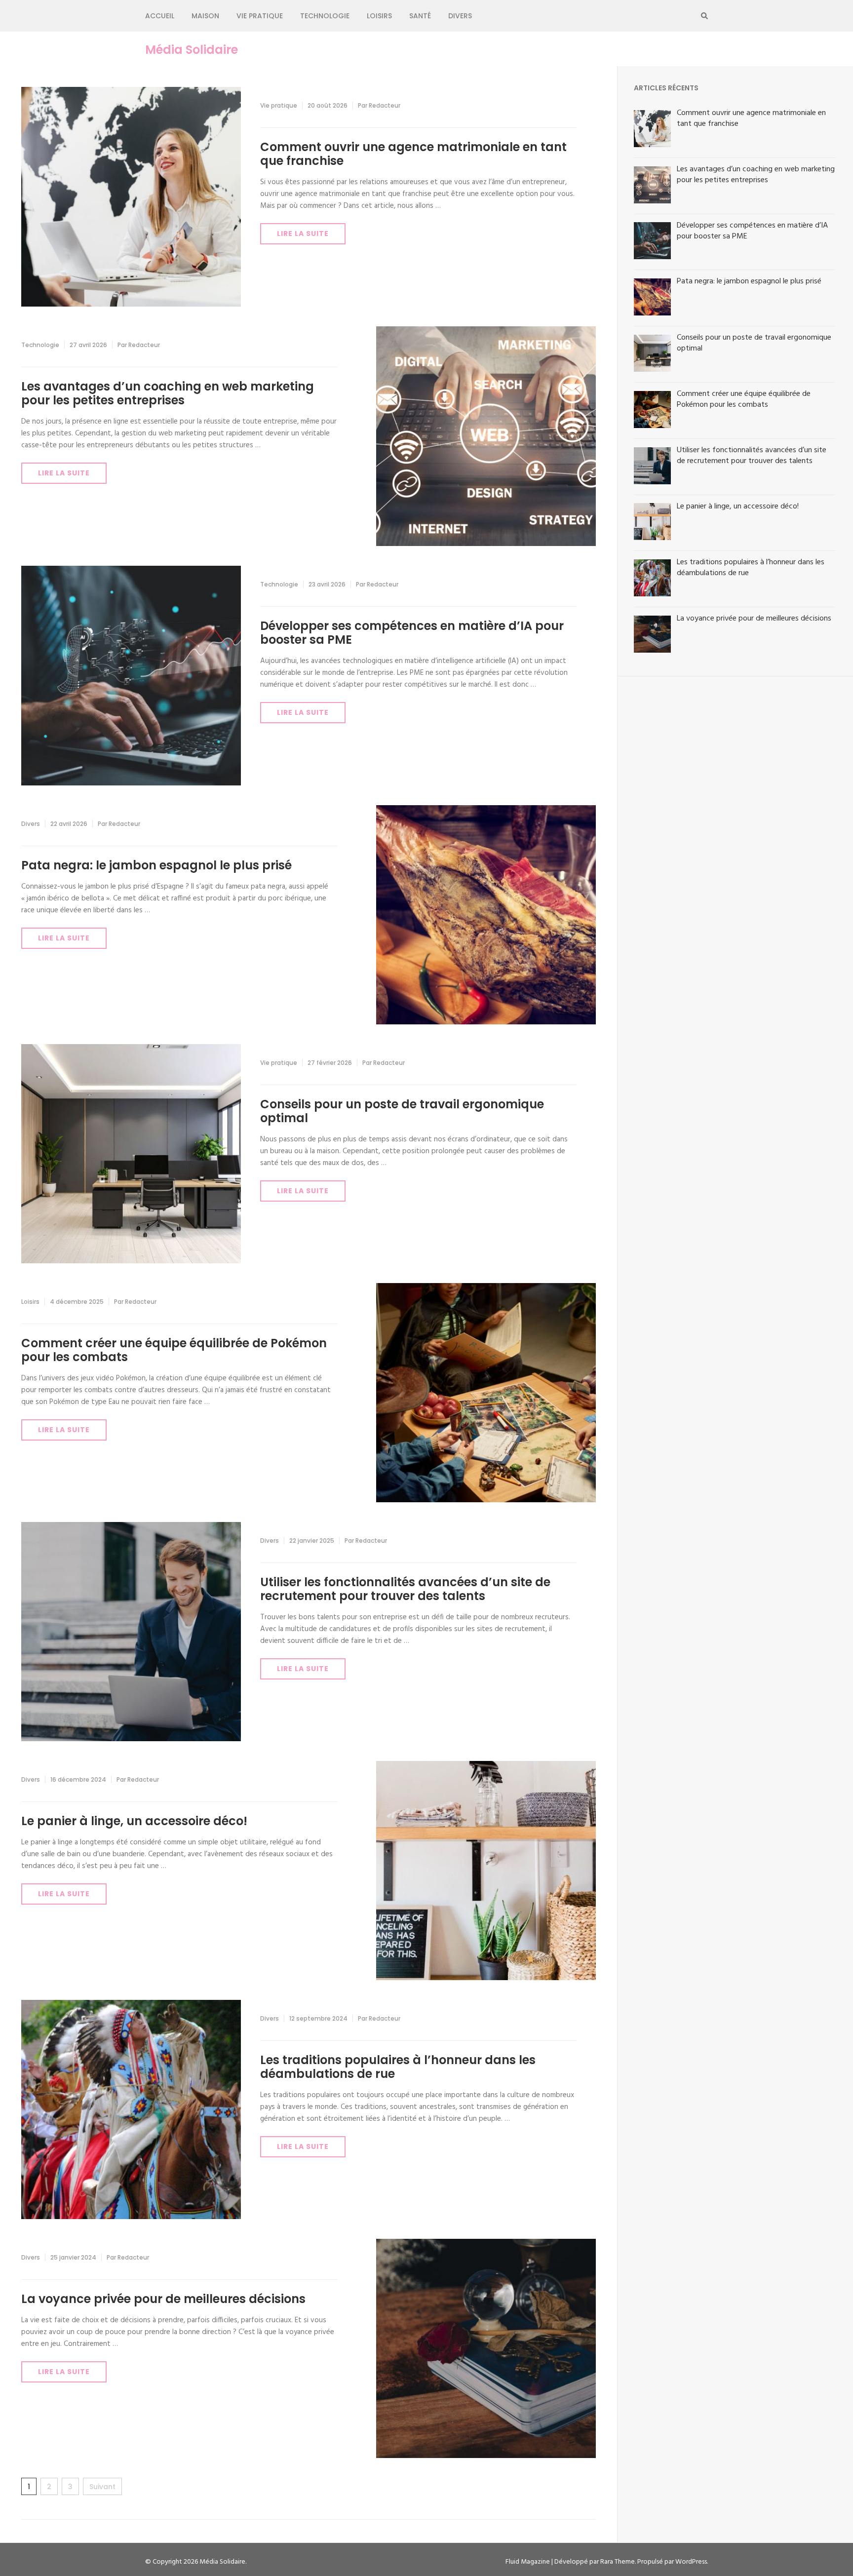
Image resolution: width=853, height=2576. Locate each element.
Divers (460, 16)
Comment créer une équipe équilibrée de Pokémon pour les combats (174, 1350)
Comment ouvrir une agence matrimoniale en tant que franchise (413, 154)
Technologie (325, 16)
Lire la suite (303, 234)
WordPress (691, 2562)
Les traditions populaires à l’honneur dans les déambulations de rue (398, 2067)
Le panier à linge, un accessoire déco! (134, 1821)
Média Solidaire (192, 50)
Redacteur (385, 105)
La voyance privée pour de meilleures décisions (163, 2299)
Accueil (160, 16)
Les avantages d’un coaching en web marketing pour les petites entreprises (168, 393)
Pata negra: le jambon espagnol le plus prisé (156, 865)
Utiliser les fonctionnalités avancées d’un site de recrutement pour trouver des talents (405, 1589)
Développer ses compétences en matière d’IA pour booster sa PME (412, 633)
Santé (420, 16)
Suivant (102, 2487)
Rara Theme (618, 2562)
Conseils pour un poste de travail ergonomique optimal (402, 1111)
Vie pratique (260, 16)
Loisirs (379, 16)
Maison (205, 16)
